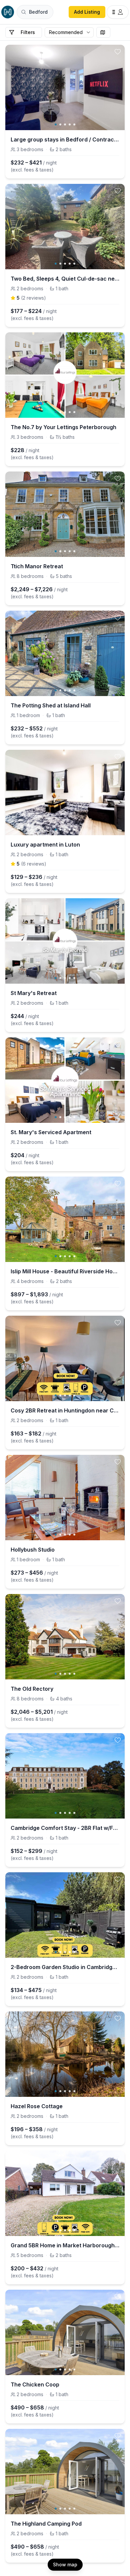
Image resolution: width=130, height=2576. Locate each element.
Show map (65, 2564)
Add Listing (87, 12)
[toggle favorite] (118, 52)
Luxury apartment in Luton (45, 845)
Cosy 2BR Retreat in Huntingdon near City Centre (65, 1410)
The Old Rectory (32, 1689)
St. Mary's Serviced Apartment (51, 1132)
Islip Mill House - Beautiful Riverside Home (65, 1271)
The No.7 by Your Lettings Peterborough (63, 427)
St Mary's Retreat (34, 993)
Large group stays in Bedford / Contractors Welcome (65, 139)
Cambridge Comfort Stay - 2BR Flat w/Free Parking (65, 1828)
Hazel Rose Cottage (37, 2106)
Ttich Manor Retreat (37, 566)
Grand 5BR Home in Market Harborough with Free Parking (65, 2245)
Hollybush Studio (33, 1550)
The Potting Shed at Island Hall (51, 705)
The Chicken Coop (35, 2384)
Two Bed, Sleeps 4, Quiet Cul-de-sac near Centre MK (65, 279)
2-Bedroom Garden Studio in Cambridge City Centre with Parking (65, 1967)
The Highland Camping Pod (46, 2524)
